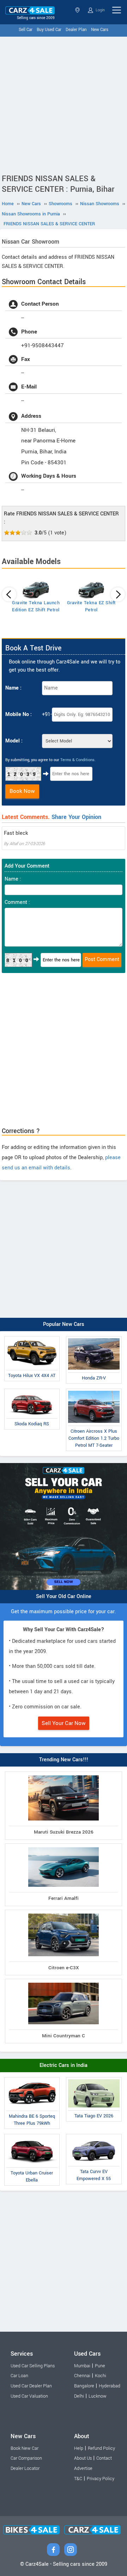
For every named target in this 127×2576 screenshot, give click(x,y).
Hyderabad (110, 2386)
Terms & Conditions (77, 760)
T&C (78, 2479)
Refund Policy (101, 2448)
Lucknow (98, 2396)
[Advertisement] (64, 104)
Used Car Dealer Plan (31, 2386)
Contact (104, 2458)
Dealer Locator (25, 2468)
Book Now (22, 791)
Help (79, 2448)
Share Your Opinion (76, 817)
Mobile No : (19, 714)
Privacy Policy (101, 2479)
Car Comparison (26, 2458)
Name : (13, 688)
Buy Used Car (49, 30)
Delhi (79, 2396)
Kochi (101, 2376)
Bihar (78, 10)
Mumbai (82, 2366)
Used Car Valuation (29, 2396)
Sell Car (26, 30)
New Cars (100, 30)
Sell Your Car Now (64, 1723)
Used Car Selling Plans (33, 2366)
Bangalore (84, 2386)
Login (100, 10)
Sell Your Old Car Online (64, 1596)
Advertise (83, 2468)
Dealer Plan (76, 30)
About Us (83, 2458)
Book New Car (25, 2448)
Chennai (82, 2376)
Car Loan (19, 2376)
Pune (100, 2366)
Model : (14, 741)
